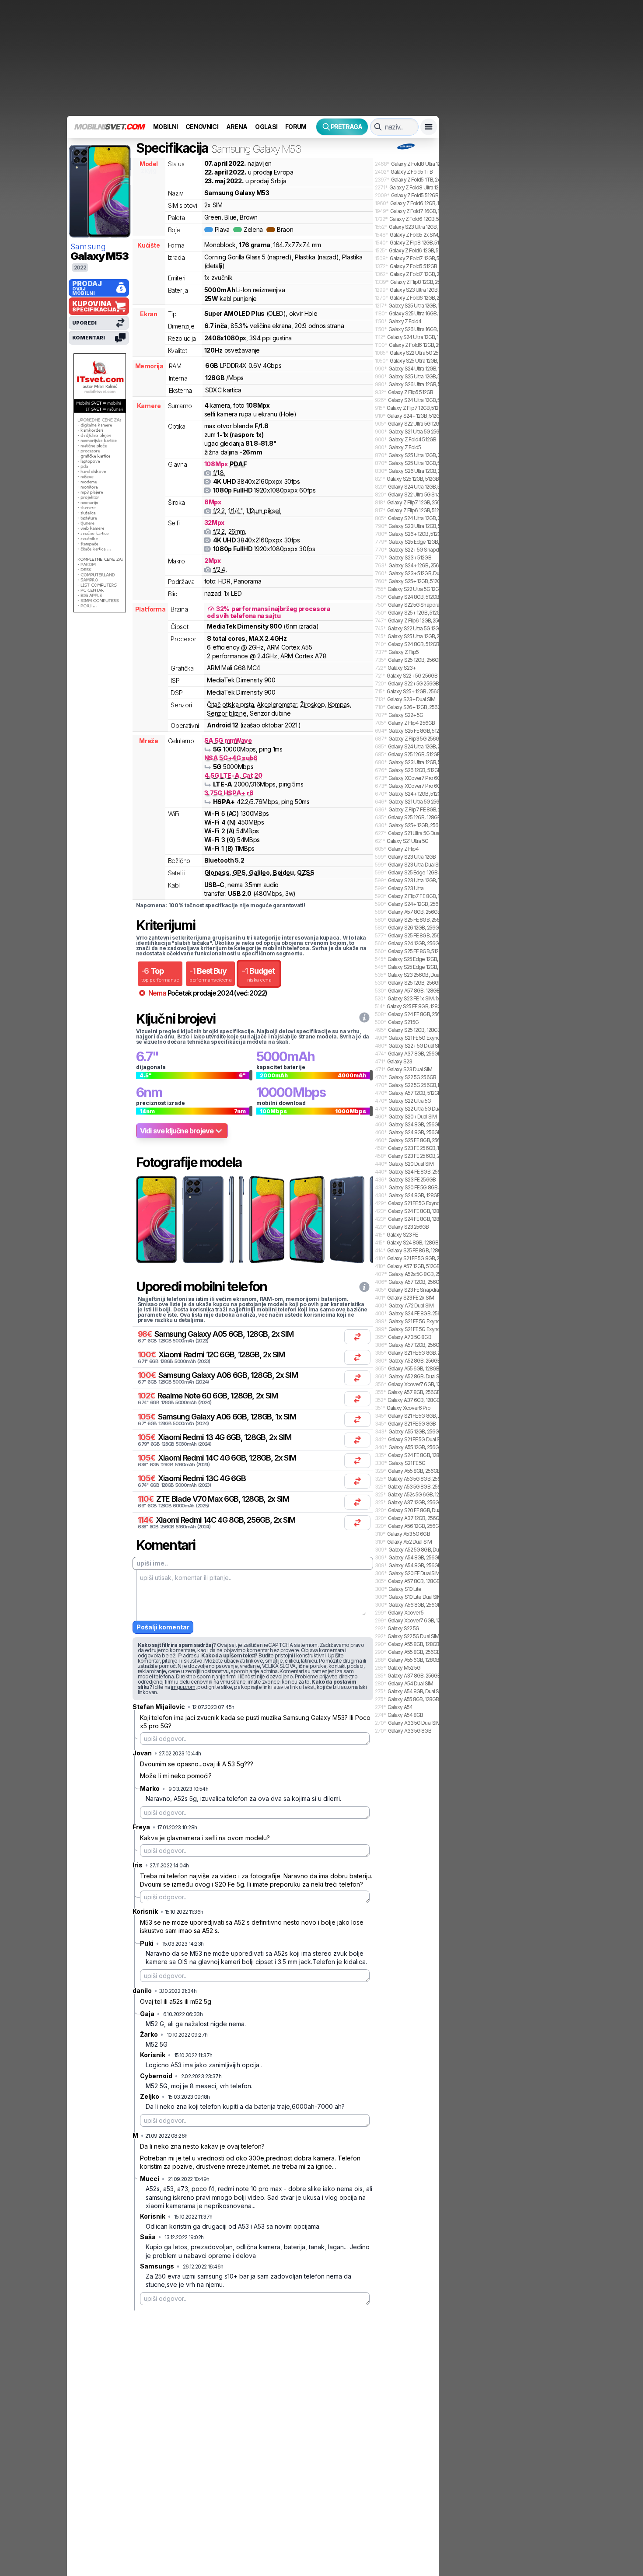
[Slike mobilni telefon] (156, 1220)
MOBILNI (165, 127)
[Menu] (429, 127)
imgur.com (183, 1687)
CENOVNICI (202, 127)
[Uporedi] (357, 1337)
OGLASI (266, 127)
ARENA (237, 127)
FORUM (296, 127)
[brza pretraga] (378, 127)
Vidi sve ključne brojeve (177, 1131)
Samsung (88, 246)
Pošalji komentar (163, 1627)
